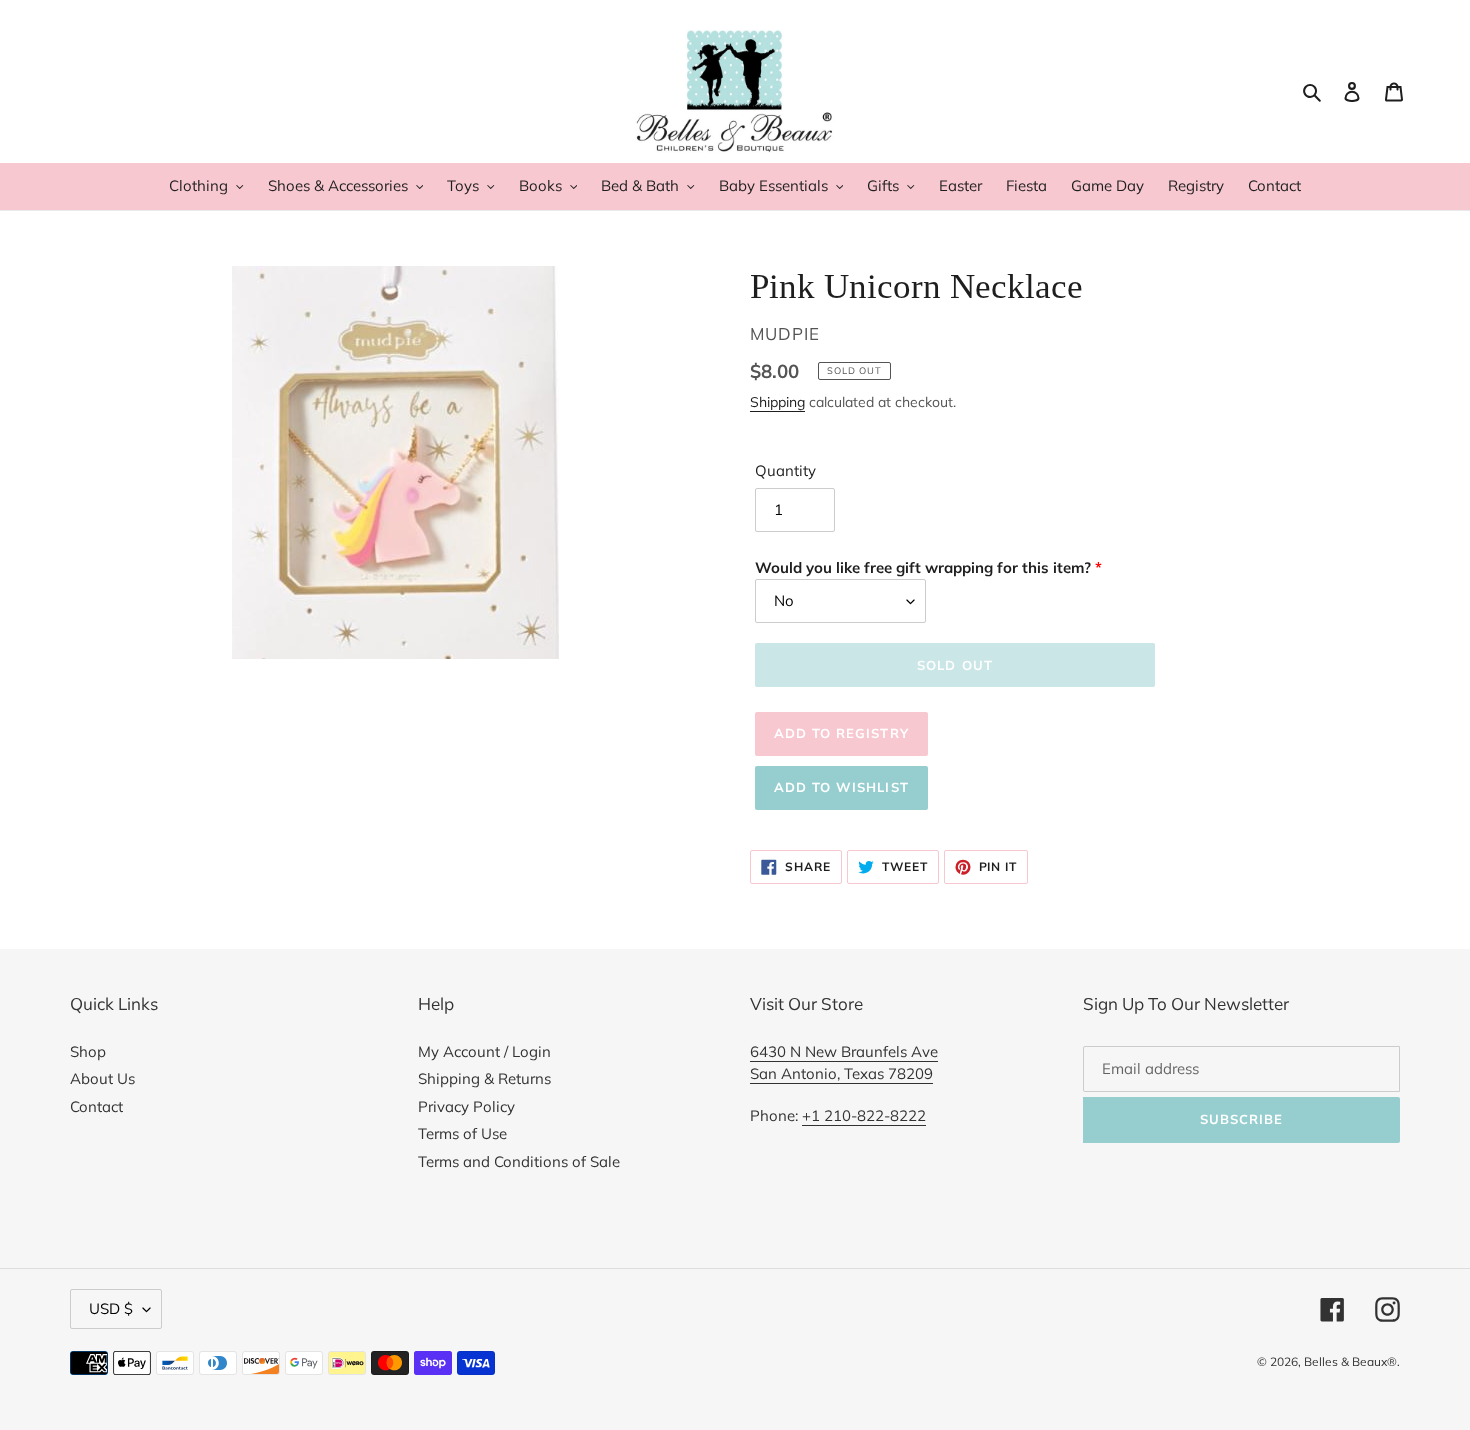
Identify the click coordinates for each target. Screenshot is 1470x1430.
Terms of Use (462, 1133)
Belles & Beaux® (1350, 1361)
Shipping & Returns (484, 1078)
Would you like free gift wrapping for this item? (923, 567)
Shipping (777, 401)
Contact (96, 1106)
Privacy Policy (466, 1106)
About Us (102, 1078)
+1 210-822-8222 (864, 1115)
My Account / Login (484, 1051)
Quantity (785, 470)
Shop (88, 1051)
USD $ (111, 1308)
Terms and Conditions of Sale (519, 1161)
